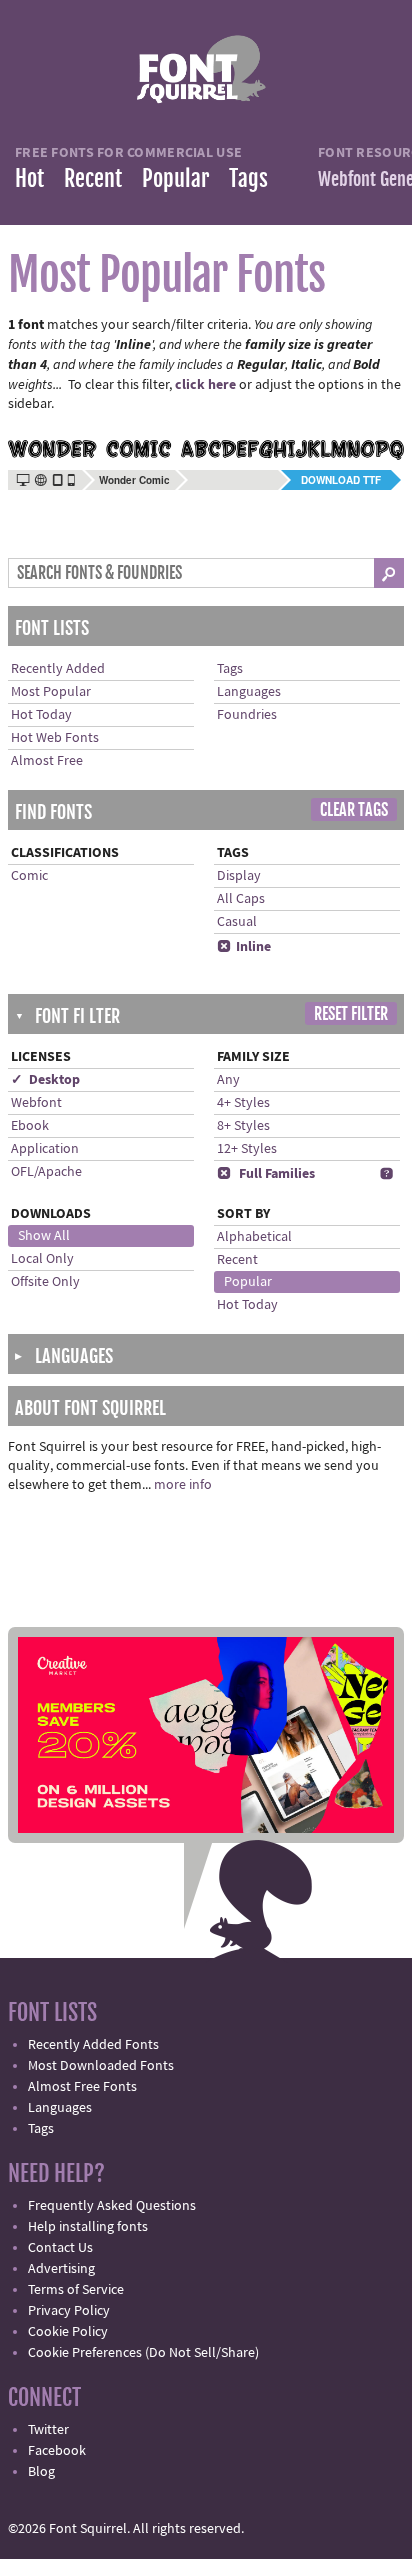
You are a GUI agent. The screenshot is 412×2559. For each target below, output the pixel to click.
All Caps (241, 899)
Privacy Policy (69, 2311)
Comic (29, 876)
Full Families (266, 1174)
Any (228, 1080)
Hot (29, 178)
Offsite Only (45, 1282)
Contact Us (60, 2248)
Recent (93, 178)
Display (239, 876)
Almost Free (47, 761)
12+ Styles (247, 1149)
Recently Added (58, 669)
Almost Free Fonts (82, 2087)
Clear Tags (354, 810)
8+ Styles (243, 1126)
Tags (248, 178)
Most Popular (51, 692)
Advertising (61, 2269)
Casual (237, 922)
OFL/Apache (46, 1172)
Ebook (30, 1126)
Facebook (57, 2451)
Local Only (42, 1259)
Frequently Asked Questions (112, 2206)
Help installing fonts (88, 2227)
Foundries (247, 715)
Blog (41, 2472)
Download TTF (341, 480)
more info (183, 1485)
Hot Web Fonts (55, 738)
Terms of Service (76, 2290)
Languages (249, 692)
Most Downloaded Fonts (101, 2066)
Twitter (48, 2430)
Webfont (36, 1103)
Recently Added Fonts (93, 2045)
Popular (175, 178)
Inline (244, 947)
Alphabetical (254, 1237)
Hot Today (41, 715)
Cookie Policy (68, 2332)
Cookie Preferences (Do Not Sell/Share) (143, 2353)
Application (45, 1149)
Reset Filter (351, 1014)
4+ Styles (243, 1103)
